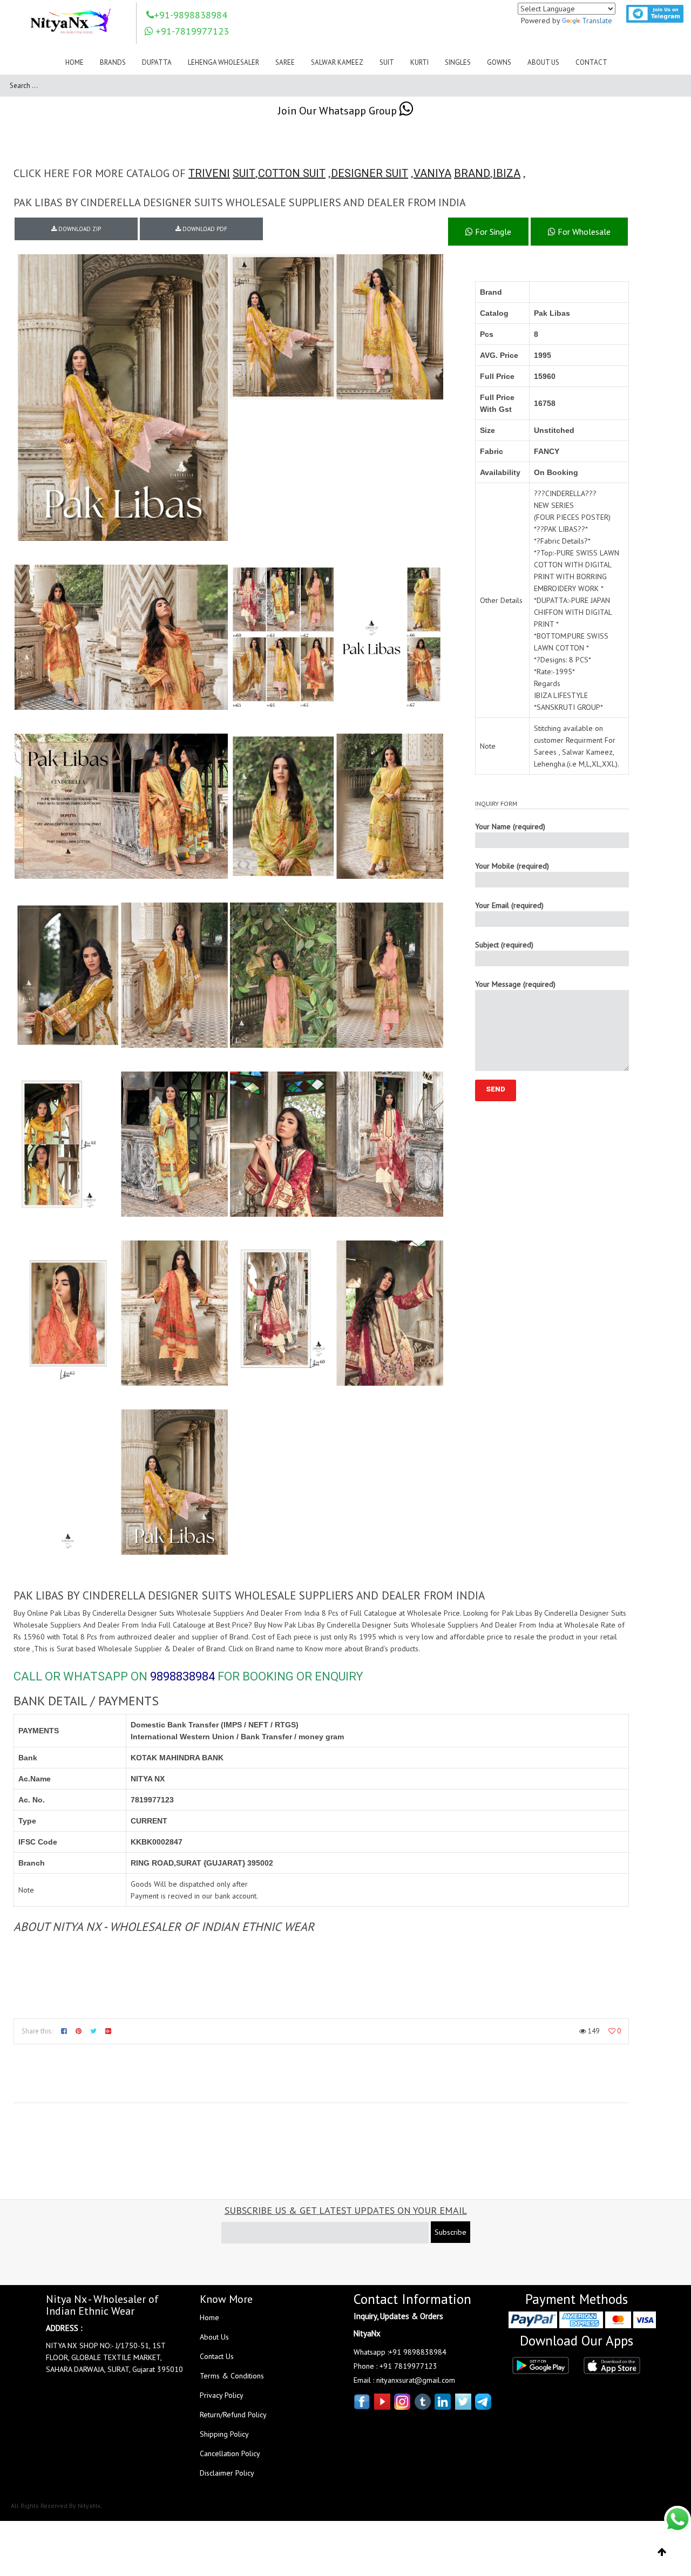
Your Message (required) (515, 984)
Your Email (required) (509, 905)
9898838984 (182, 1676)
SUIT (244, 173)
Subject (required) (504, 945)
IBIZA (507, 173)
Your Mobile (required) (512, 866)
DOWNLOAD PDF (204, 229)
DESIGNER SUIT (370, 173)
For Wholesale (583, 232)
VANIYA (432, 173)
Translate (597, 21)
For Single (492, 232)
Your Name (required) (510, 826)
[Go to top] (662, 2552)
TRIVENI (209, 173)
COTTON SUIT (292, 173)
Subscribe (450, 2232)
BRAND (472, 173)
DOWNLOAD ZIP (79, 229)
